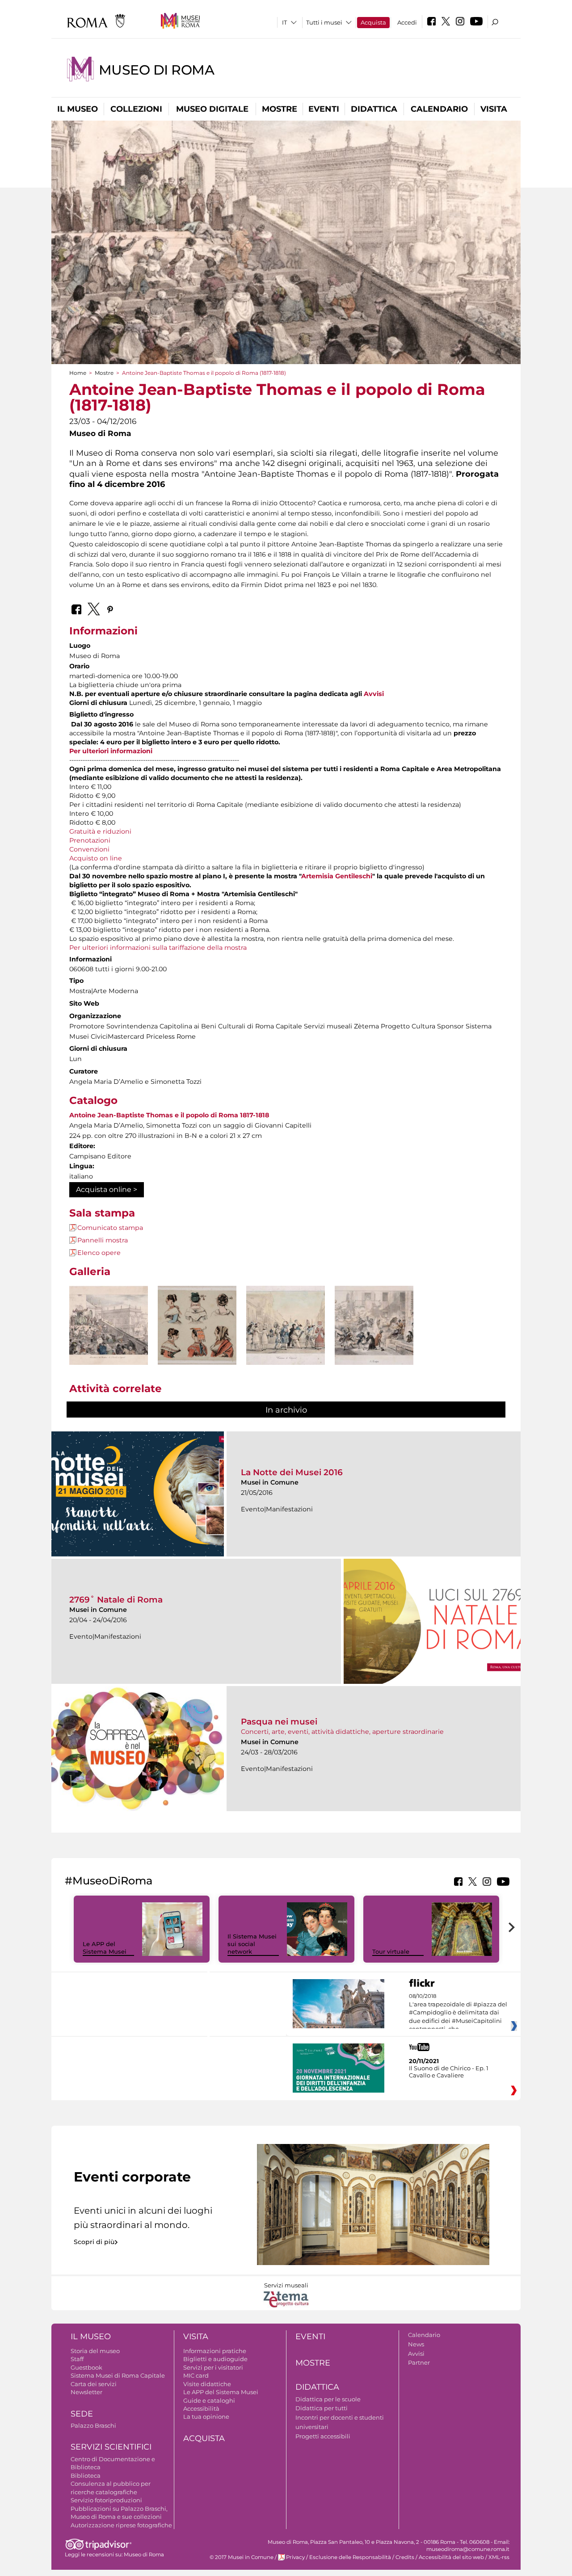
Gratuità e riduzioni (100, 831)
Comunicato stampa (110, 1228)
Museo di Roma (157, 70)
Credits (405, 2557)
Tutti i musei (324, 22)
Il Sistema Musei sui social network (252, 1944)
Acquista (373, 22)
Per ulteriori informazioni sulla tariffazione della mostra (158, 948)
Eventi (324, 109)
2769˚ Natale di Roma (116, 1600)
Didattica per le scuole (328, 2399)
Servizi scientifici (111, 2447)
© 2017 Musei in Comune (242, 2557)
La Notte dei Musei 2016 (292, 1472)
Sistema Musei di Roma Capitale (118, 2375)
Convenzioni (89, 849)
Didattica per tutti (322, 2408)
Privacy (295, 2557)
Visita (494, 109)
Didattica (374, 109)
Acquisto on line (96, 858)
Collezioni (136, 109)
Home (78, 373)
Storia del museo (95, 2351)
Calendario (439, 109)
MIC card (196, 2375)
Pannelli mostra (103, 1240)
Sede (82, 2414)
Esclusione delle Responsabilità (350, 2557)
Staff (77, 2359)
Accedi (407, 22)
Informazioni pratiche (215, 2351)
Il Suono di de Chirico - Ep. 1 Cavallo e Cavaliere (449, 2072)
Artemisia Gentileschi (337, 876)
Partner (419, 2362)
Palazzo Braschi (93, 2425)
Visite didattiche (207, 2384)
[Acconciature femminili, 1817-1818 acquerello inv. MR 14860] (197, 1325)
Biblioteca (86, 2475)
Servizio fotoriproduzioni (106, 2500)
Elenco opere (99, 1253)
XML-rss (499, 2557)
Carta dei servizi (94, 2384)
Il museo (78, 109)
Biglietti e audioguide (215, 2359)
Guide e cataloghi (209, 2400)
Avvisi (374, 694)
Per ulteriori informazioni (111, 751)
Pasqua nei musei (279, 1722)
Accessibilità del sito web (451, 2557)
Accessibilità (201, 2408)
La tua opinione (206, 2417)
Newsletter (86, 2392)
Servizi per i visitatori (213, 2367)
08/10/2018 (458, 2013)
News (416, 2344)
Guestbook (86, 2367)
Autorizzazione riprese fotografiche (121, 2525)
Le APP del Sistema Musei (105, 1948)
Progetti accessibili (323, 2436)
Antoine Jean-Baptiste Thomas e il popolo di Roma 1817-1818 (169, 1115)
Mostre (280, 109)
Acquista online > (107, 1189)
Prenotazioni (90, 840)
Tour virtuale (391, 1951)
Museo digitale (212, 109)
